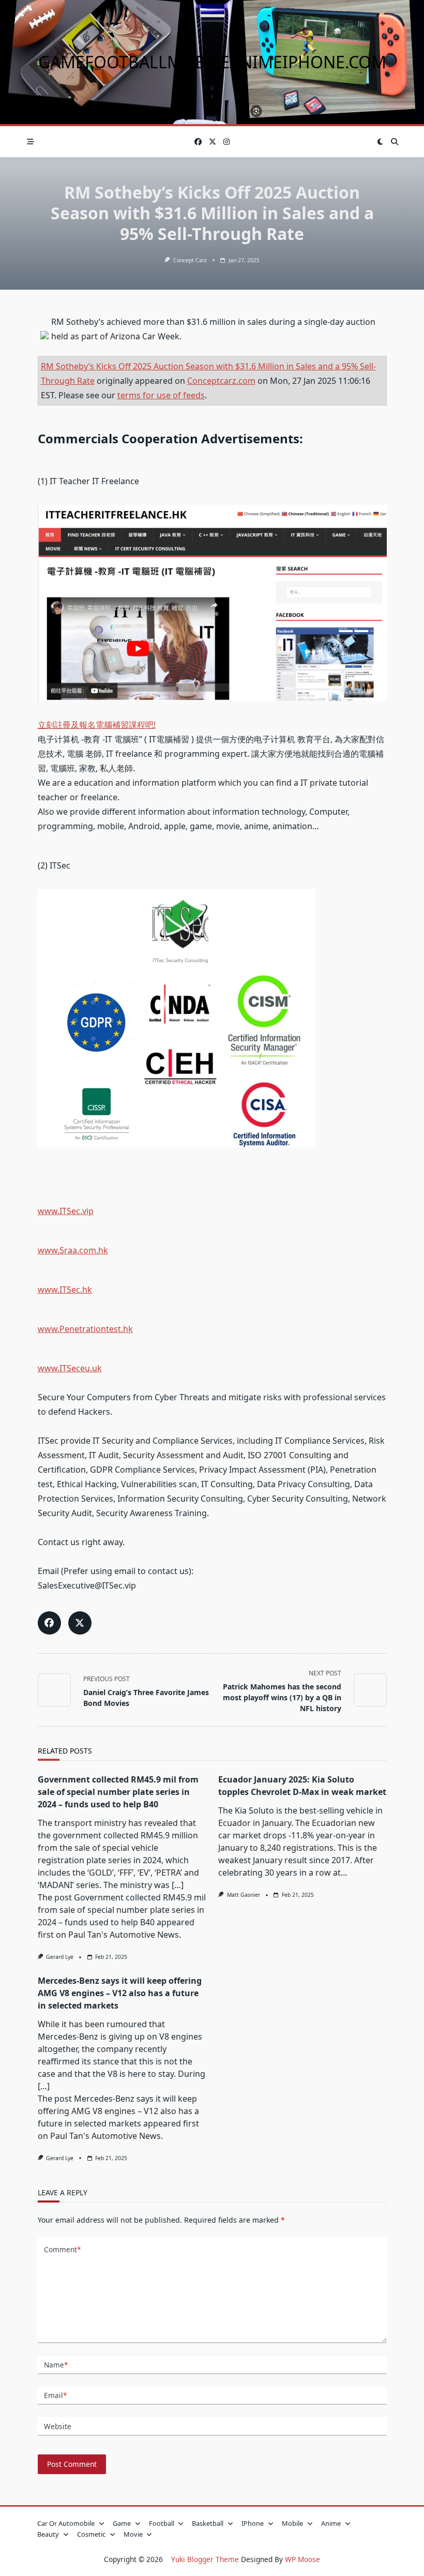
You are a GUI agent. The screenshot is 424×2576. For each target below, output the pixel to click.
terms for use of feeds (161, 395)
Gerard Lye (60, 1957)
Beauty (48, 2534)
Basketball (208, 2523)
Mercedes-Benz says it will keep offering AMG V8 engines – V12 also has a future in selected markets (120, 1993)
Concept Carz (190, 260)
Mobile (292, 2523)
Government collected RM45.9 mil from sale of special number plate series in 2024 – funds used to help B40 (118, 1792)
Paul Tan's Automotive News (124, 1935)
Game (122, 2523)
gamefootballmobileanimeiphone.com (212, 62)
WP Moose (302, 2559)
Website (58, 2426)
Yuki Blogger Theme (205, 2559)
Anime (331, 2523)
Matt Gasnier (244, 1895)
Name (56, 2365)
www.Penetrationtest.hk (85, 1329)
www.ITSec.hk (65, 1290)
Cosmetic (91, 2534)
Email (55, 2395)
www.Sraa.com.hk (73, 1250)
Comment (62, 2249)
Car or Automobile (66, 2523)
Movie (133, 2534)
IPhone (253, 2523)
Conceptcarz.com (221, 381)
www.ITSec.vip (66, 1211)
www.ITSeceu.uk (70, 1368)
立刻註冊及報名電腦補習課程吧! (97, 725)
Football (162, 2523)
